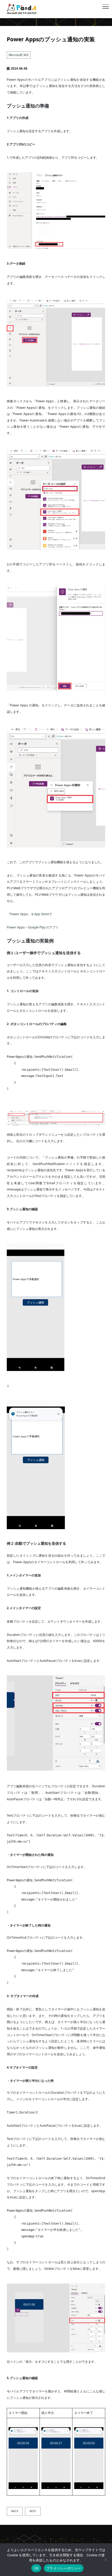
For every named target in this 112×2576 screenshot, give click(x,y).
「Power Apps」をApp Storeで (29, 914)
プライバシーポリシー (64, 2568)
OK (36, 2568)
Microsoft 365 (19, 55)
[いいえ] (105, 2560)
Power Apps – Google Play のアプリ (33, 927)
